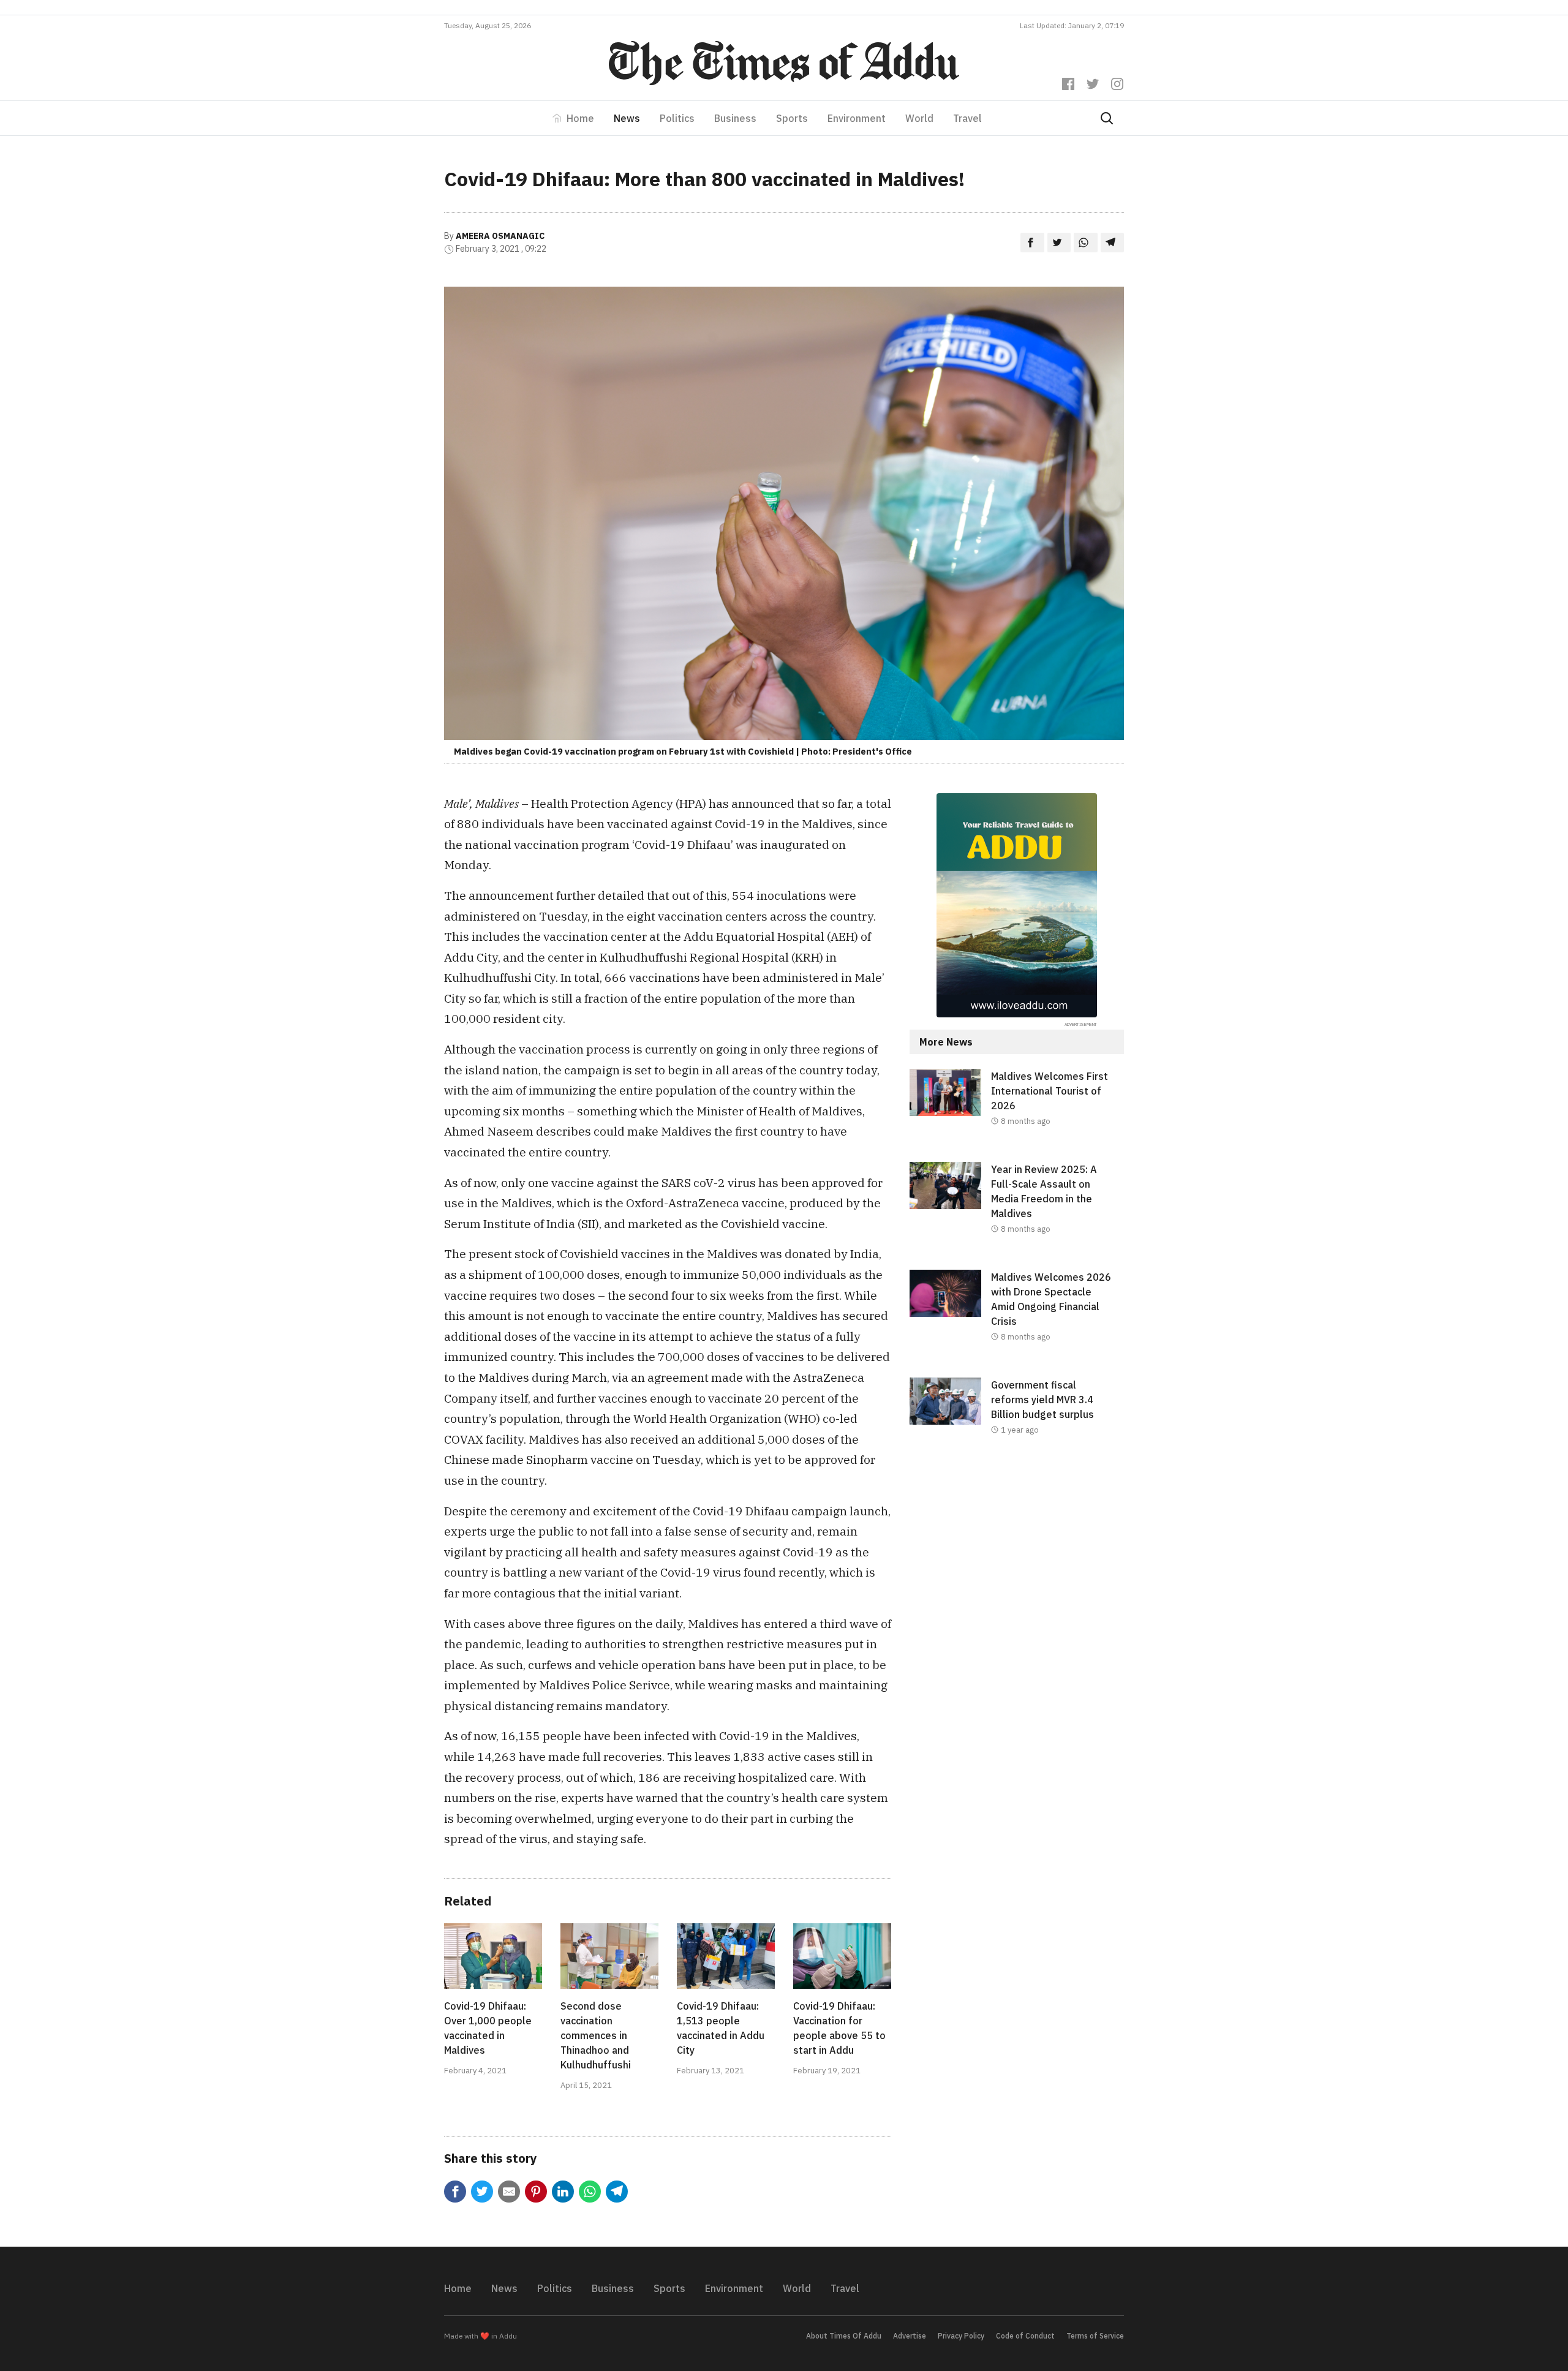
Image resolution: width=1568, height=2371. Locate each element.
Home (580, 118)
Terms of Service (1095, 2336)
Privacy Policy (961, 2336)
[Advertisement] (1017, 1571)
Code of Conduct (1025, 2336)
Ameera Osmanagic (500, 236)
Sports (792, 118)
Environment (857, 118)
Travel (967, 118)
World (919, 118)
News (627, 118)
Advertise (910, 2336)
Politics (677, 118)
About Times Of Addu (844, 2336)
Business (735, 118)
